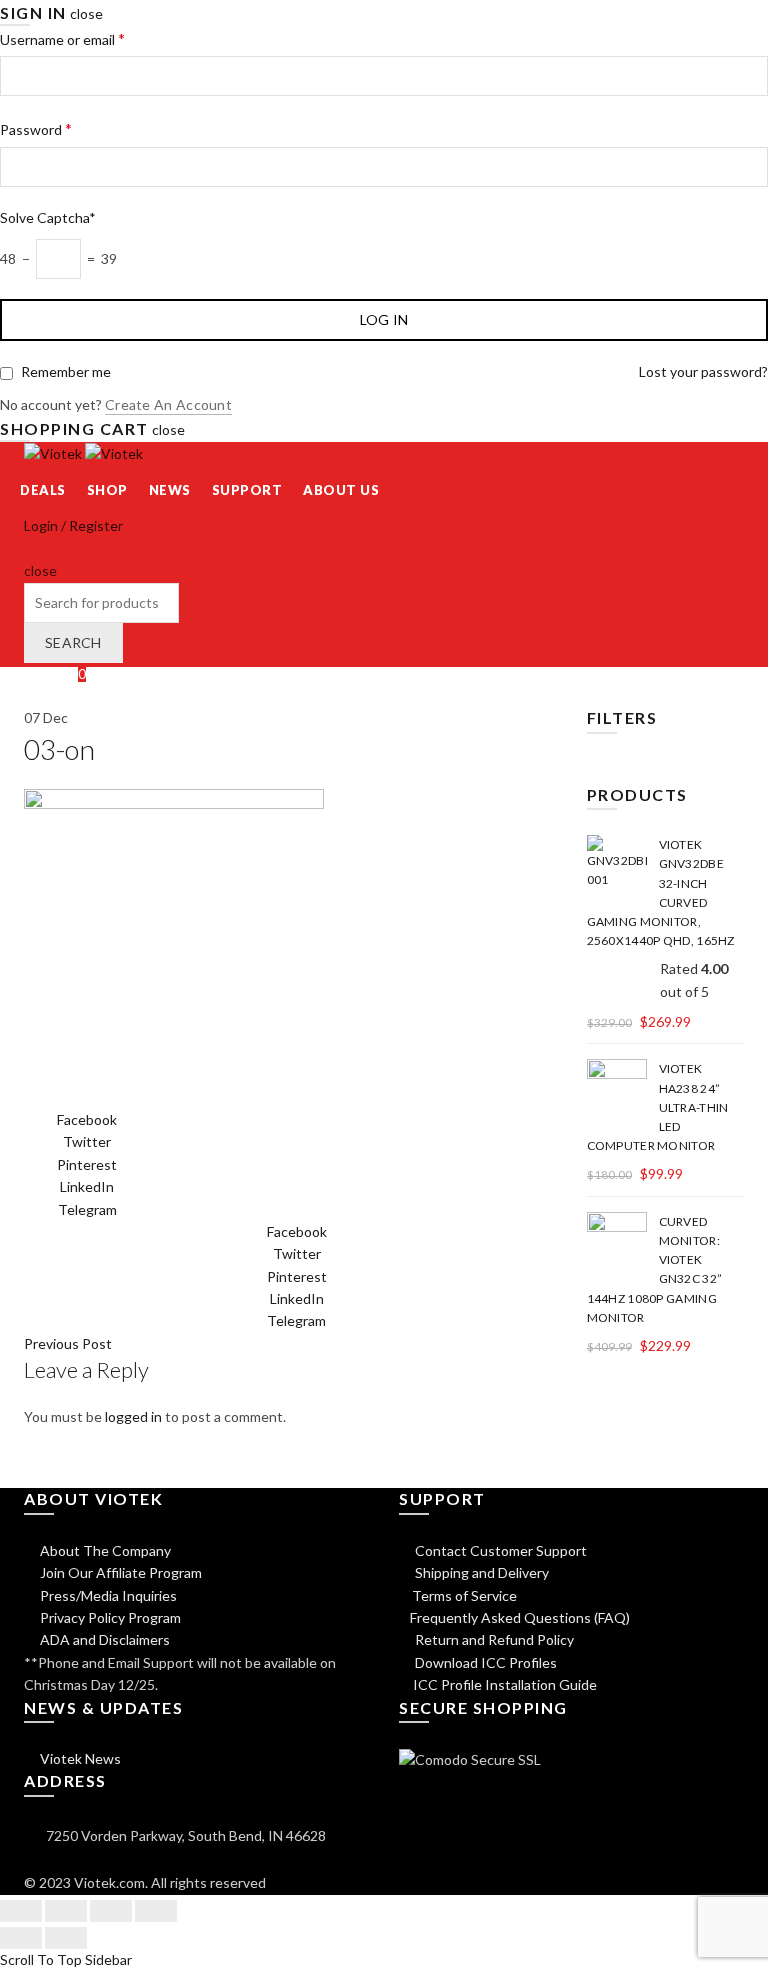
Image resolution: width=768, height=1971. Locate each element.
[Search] (30, 548)
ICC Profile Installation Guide (503, 1684)
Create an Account (168, 404)
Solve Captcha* (48, 217)
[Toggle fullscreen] (111, 1911)
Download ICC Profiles (484, 1662)
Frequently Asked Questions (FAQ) (520, 1617)
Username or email (62, 38)
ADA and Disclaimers (103, 1639)
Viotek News (79, 1758)
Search (73, 642)
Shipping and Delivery (480, 1572)
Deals (43, 490)
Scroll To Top (41, 1959)
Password (36, 128)
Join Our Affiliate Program (119, 1572)
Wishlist (55, 673)
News (170, 490)
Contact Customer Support (499, 1550)
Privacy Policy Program (109, 1617)
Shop (107, 490)
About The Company (104, 1550)
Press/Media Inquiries (107, 1595)
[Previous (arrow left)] (21, 1938)
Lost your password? (703, 371)
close (86, 13)
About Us (341, 490)
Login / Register (73, 525)
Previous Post (68, 1343)
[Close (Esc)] (21, 1911)
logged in (133, 1416)
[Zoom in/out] (156, 1911)
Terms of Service (464, 1595)
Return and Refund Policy (493, 1639)
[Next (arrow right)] (66, 1938)
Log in (384, 319)
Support (247, 490)
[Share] (66, 1911)
